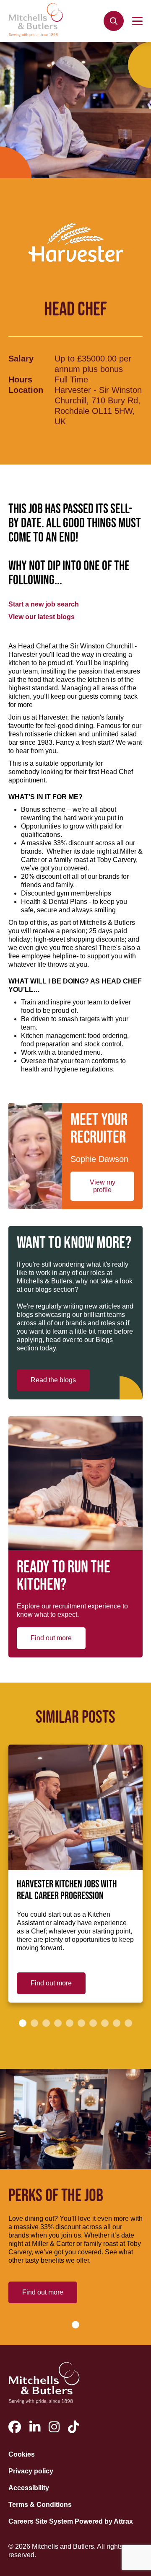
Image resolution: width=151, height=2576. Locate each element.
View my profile (103, 1186)
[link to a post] (75, 1807)
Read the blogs (53, 1380)
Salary (21, 359)
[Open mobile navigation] (137, 21)
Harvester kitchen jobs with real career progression (67, 1890)
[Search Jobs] (114, 21)
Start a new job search (44, 604)
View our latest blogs (42, 617)
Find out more (51, 1638)
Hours (20, 379)
